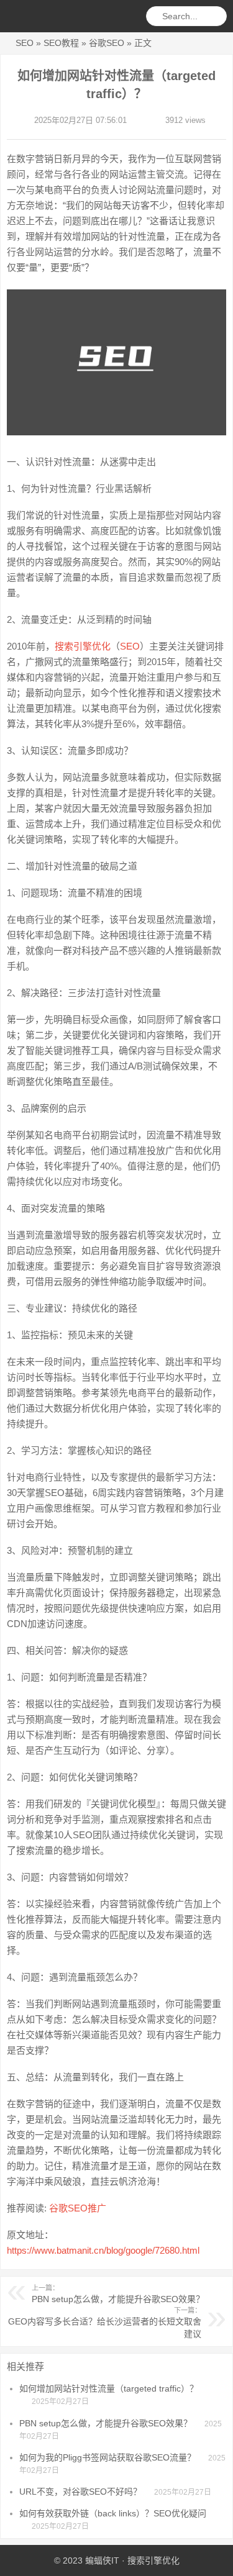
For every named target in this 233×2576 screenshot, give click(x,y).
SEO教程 (61, 43)
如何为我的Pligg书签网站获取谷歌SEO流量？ (107, 2457)
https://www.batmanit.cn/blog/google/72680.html (103, 2250)
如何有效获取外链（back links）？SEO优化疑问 (113, 2513)
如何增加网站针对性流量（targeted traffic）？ (109, 2388)
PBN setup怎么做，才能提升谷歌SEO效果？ (118, 2294)
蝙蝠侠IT (102, 2560)
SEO (25, 43)
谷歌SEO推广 (78, 2208)
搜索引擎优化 (83, 646)
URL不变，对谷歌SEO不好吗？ (80, 2492)
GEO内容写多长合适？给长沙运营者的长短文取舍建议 (105, 2323)
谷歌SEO (107, 43)
